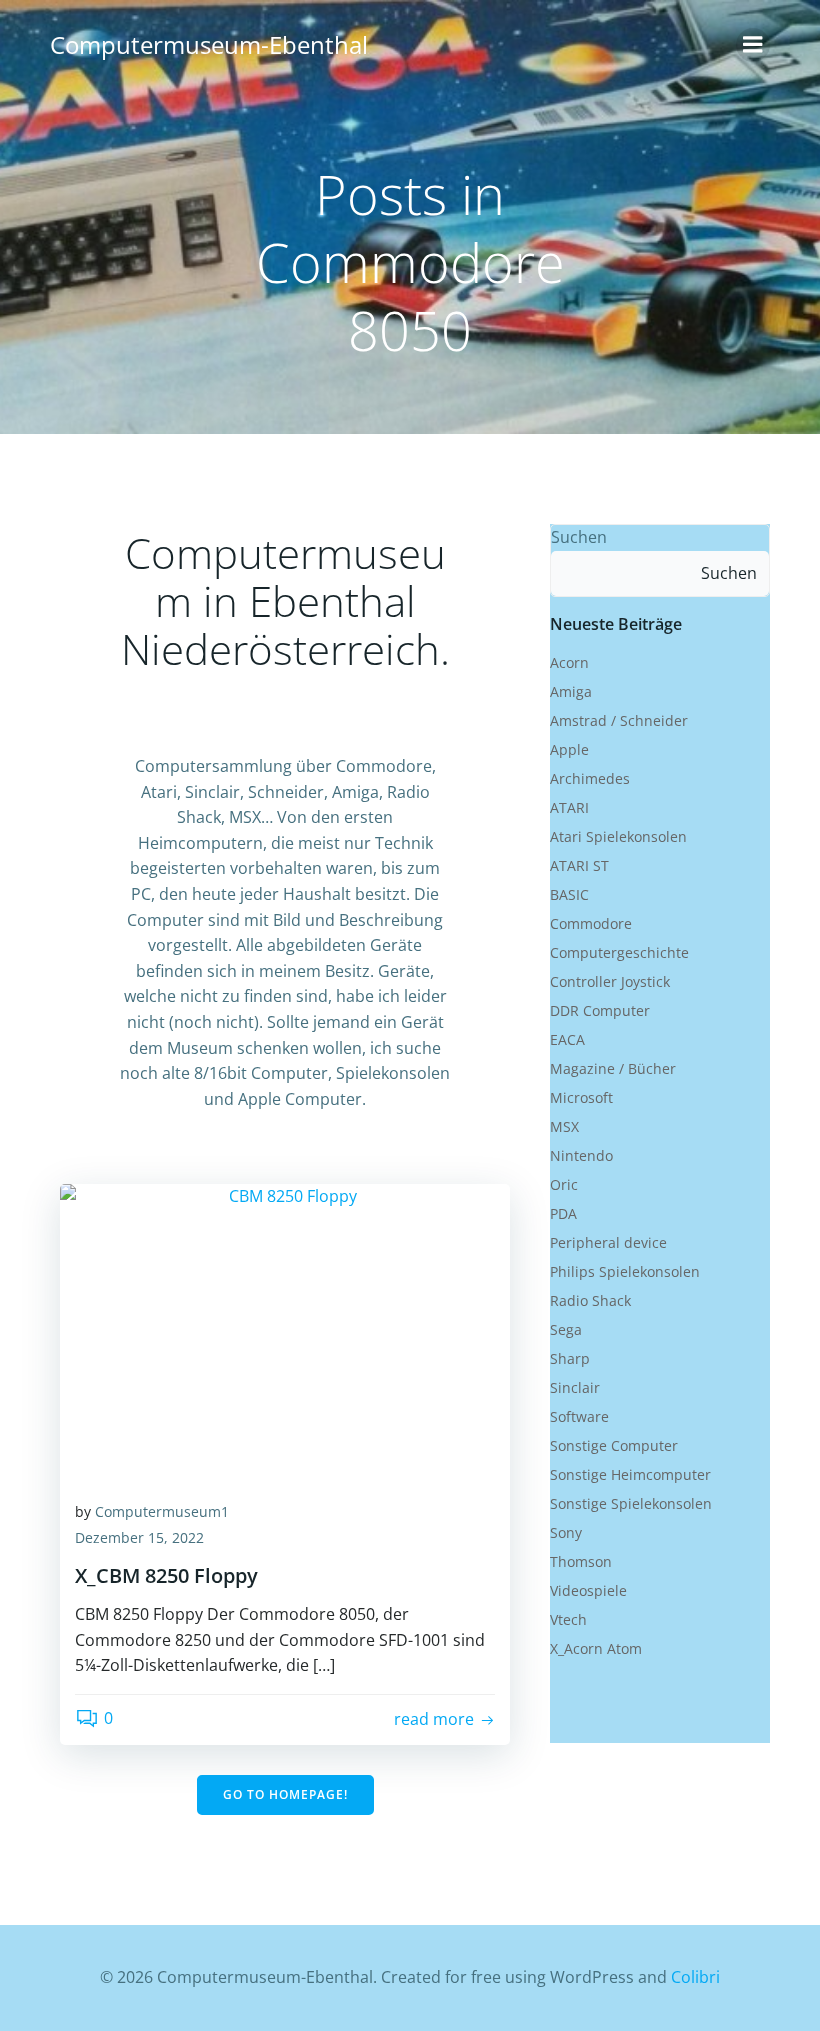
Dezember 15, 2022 (139, 1537)
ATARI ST (579, 865)
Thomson (581, 1561)
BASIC (569, 894)
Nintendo (581, 1155)
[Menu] (753, 45)
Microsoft (581, 1097)
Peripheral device (608, 1242)
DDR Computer (600, 1010)
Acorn (569, 662)
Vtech (568, 1619)
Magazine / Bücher (613, 1068)
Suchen (579, 537)
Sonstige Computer (614, 1445)
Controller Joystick (610, 981)
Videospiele (588, 1590)
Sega (566, 1329)
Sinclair (575, 1387)
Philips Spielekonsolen (625, 1271)
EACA (567, 1039)
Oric (564, 1184)
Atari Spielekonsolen (618, 836)
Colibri (695, 1977)
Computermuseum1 (162, 1511)
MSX (564, 1126)
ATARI (569, 807)
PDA (563, 1213)
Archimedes (590, 778)
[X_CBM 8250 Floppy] (285, 1332)
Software (579, 1416)
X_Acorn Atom (596, 1648)
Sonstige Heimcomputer (630, 1474)
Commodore (591, 923)
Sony (566, 1532)
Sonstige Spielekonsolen (631, 1503)
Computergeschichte (619, 952)
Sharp (570, 1358)
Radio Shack (590, 1300)
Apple (569, 749)
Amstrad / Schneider (619, 720)
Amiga (571, 691)
